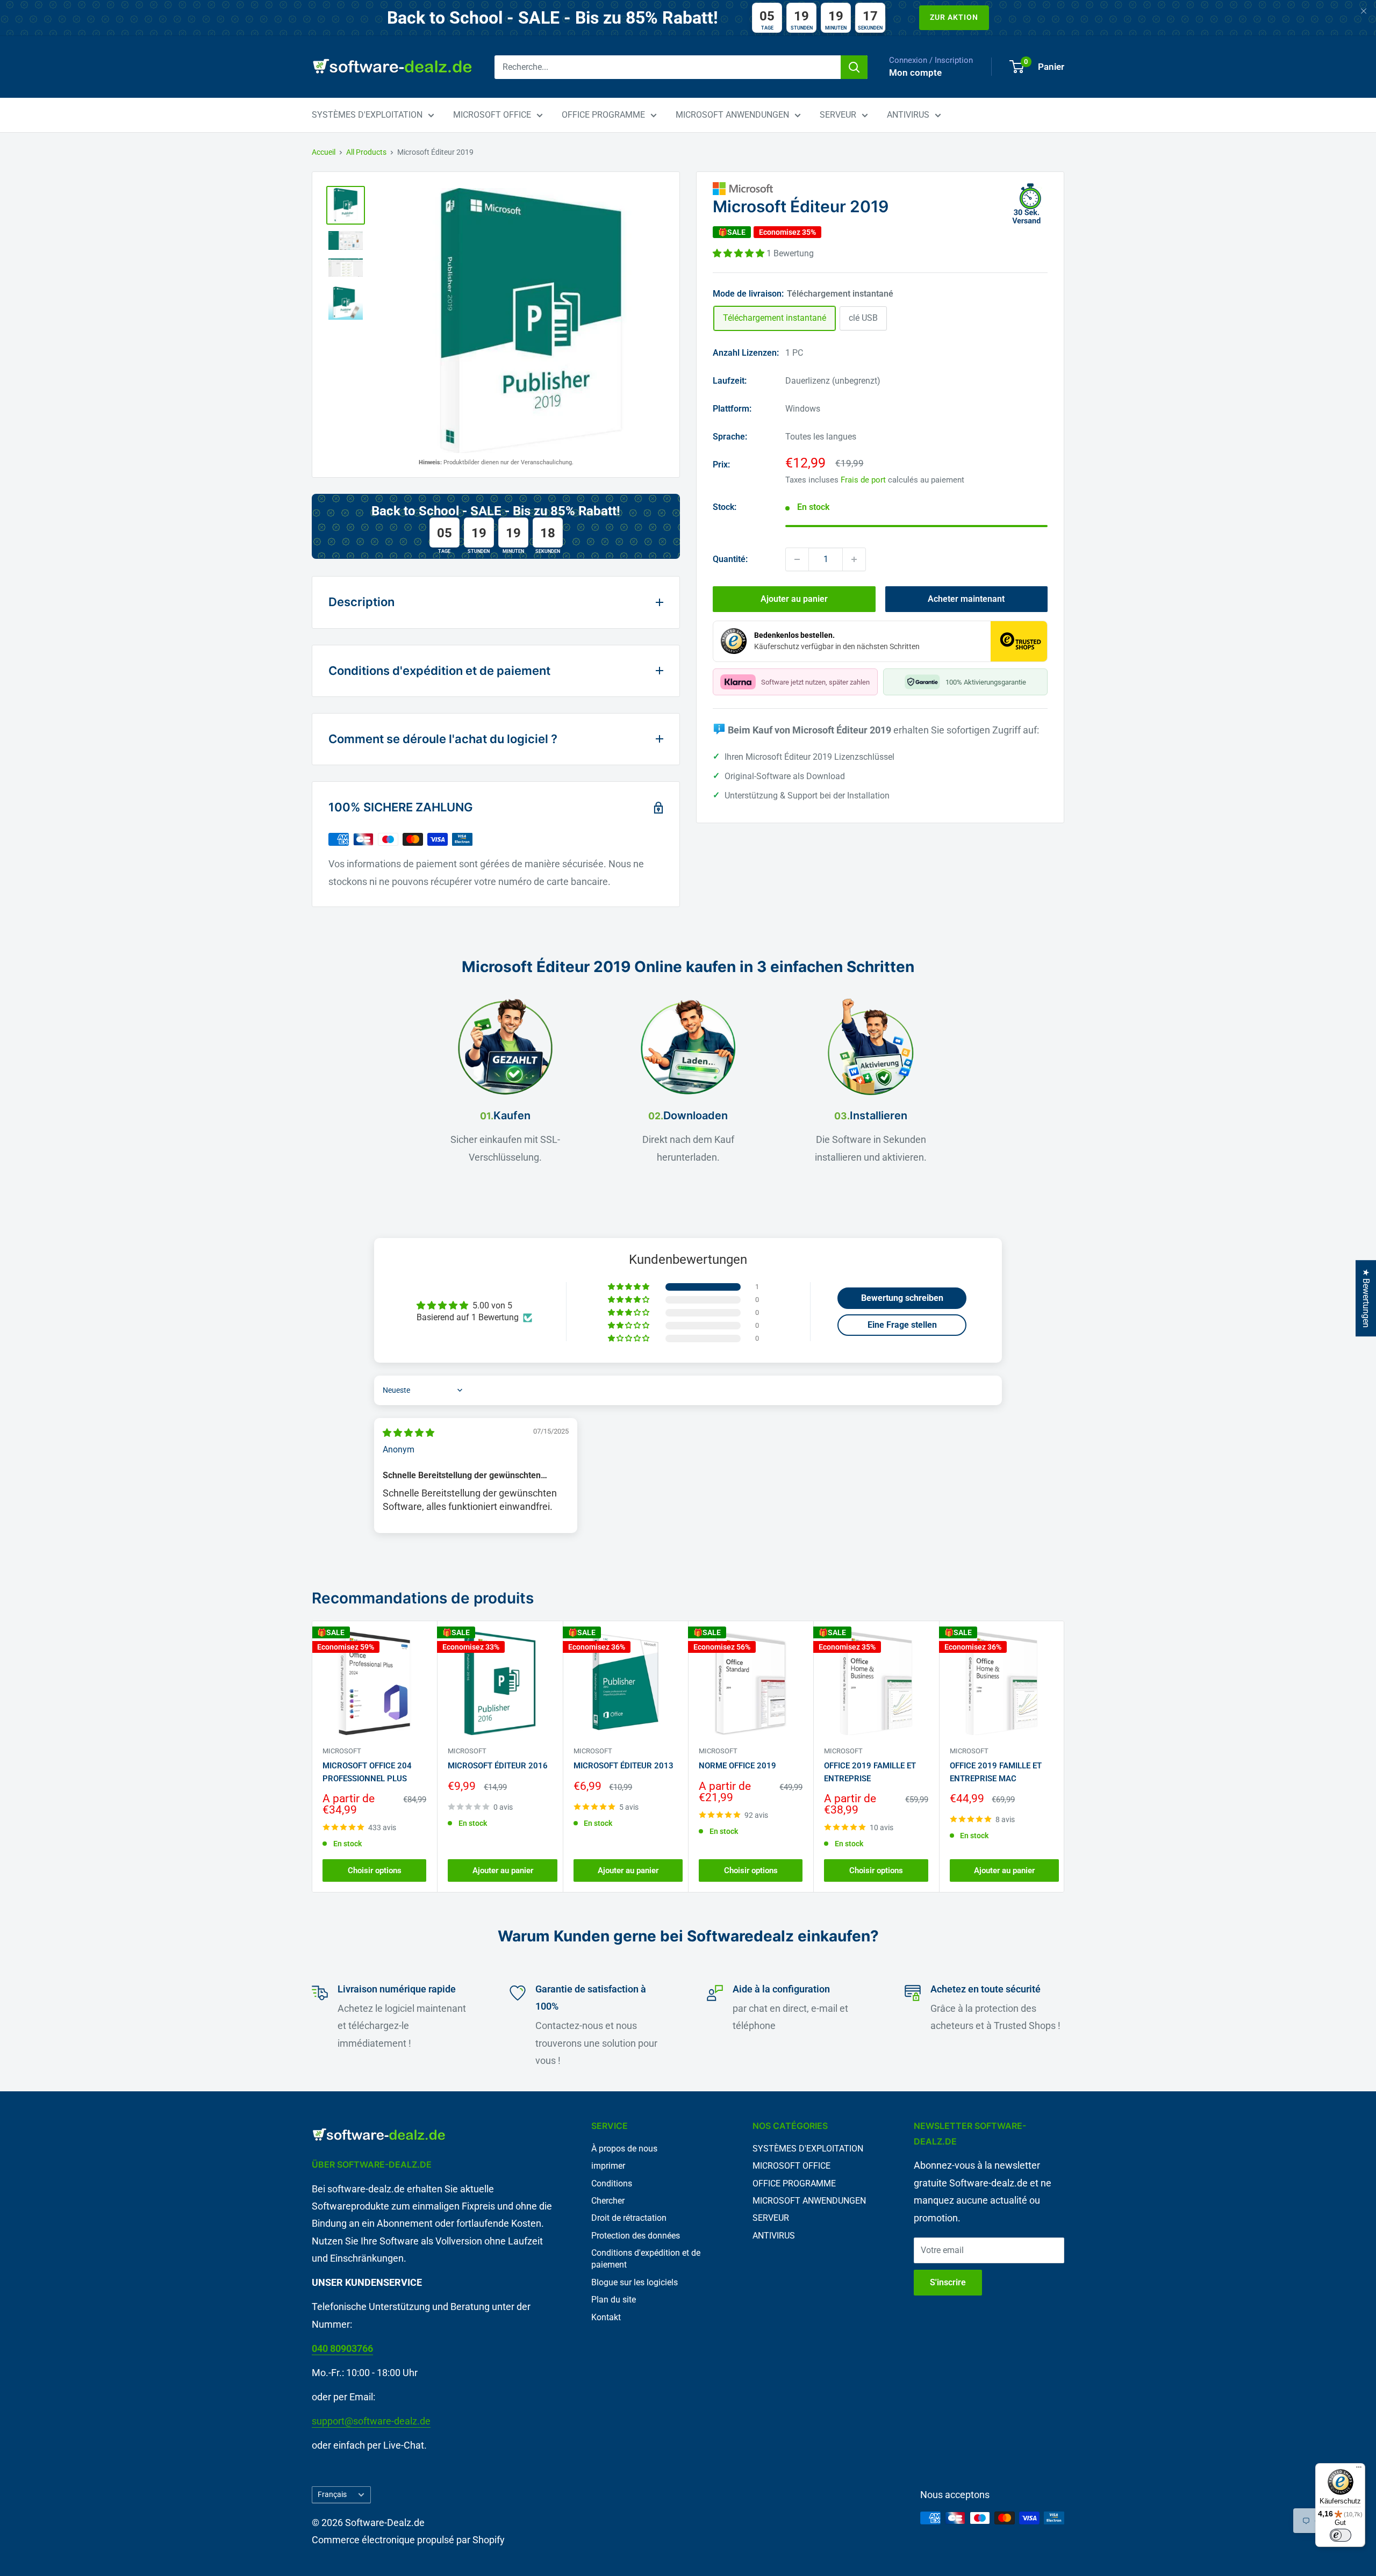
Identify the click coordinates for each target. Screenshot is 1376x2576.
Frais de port (863, 480)
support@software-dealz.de (371, 2421)
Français (332, 2494)
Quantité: (730, 559)
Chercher (608, 2201)
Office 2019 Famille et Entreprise (870, 1772)
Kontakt (606, 2317)
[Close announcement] (1364, 12)
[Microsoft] (880, 189)
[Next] (1065, 1757)
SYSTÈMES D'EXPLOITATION (367, 115)
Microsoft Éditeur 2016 (498, 1766)
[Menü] (1359, 2470)
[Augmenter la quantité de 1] (854, 559)
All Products (366, 152)
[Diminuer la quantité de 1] (797, 559)
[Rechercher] (854, 67)
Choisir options (375, 1870)
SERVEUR (838, 115)
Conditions (612, 2183)
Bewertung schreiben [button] (902, 1298)
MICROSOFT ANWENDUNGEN (732, 115)
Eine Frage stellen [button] (902, 1325)
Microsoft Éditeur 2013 (623, 1766)
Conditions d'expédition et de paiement (646, 2259)
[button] (740, 253)
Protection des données (636, 2236)
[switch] (1341, 2535)
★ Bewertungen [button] (1366, 1298)
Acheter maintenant (966, 599)
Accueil (324, 152)
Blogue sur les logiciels (635, 2282)
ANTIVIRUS (908, 115)
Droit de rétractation (629, 2218)
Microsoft (342, 1751)
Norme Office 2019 (737, 1766)
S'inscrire (948, 2282)
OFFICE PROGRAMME (603, 115)
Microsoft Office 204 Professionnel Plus (367, 1772)
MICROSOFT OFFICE (492, 115)
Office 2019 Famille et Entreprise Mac (996, 1772)
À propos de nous (624, 2149)
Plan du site (614, 2300)
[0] (1017, 67)
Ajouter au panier (794, 599)
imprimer (608, 2166)
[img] (408, 1433)
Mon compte (915, 73)
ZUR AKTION (954, 17)
